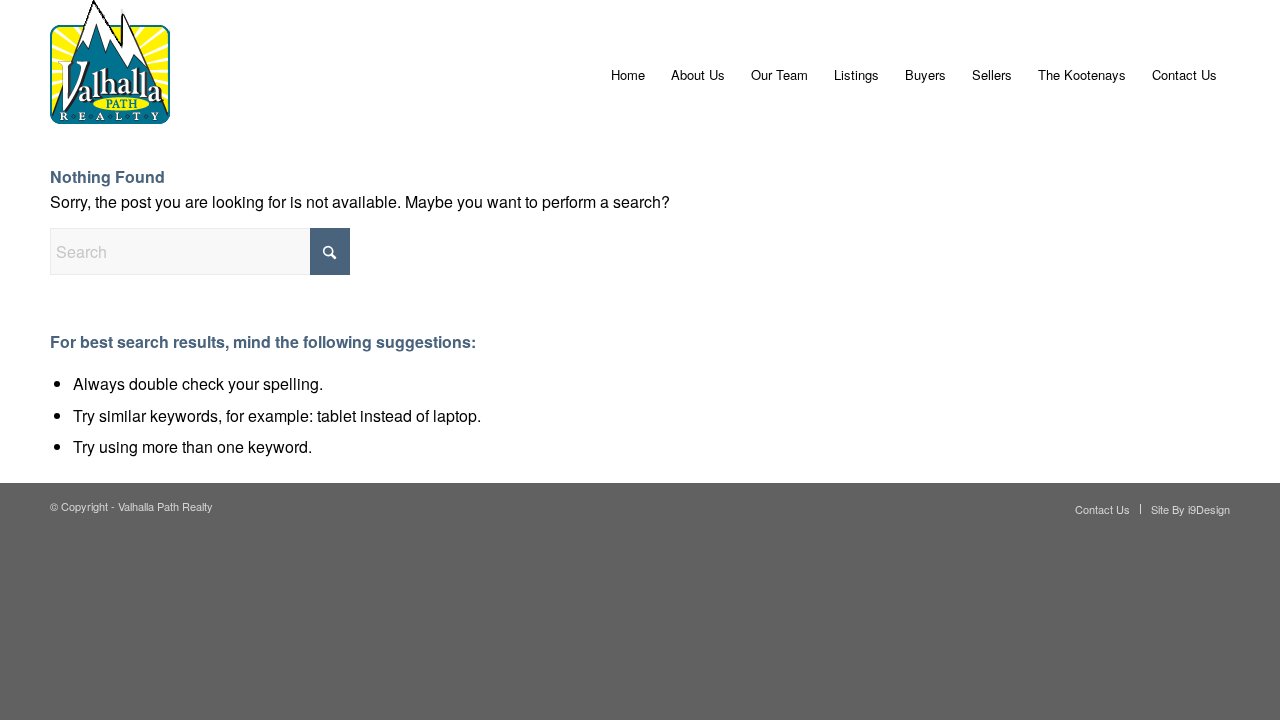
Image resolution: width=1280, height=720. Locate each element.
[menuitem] (628, 75)
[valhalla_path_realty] (110, 75)
